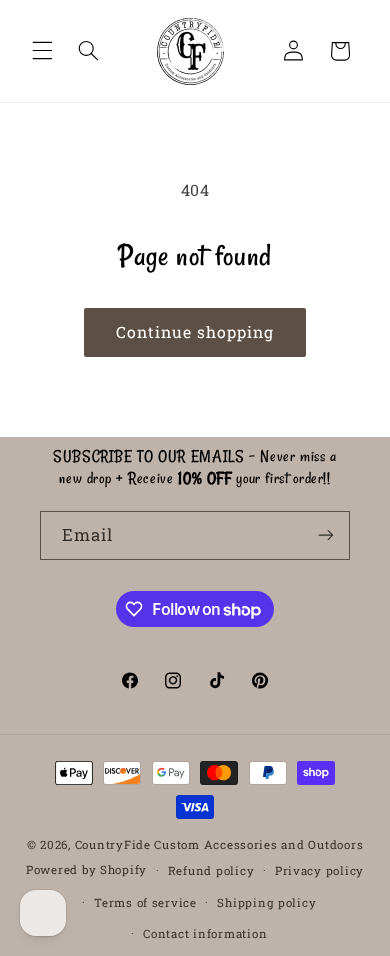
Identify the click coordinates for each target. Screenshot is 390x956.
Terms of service (145, 902)
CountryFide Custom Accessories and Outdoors (219, 844)
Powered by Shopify (86, 869)
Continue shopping (195, 331)
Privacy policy (319, 870)
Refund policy (211, 870)
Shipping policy (266, 902)
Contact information (205, 933)
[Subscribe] (326, 535)
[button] (42, 51)
